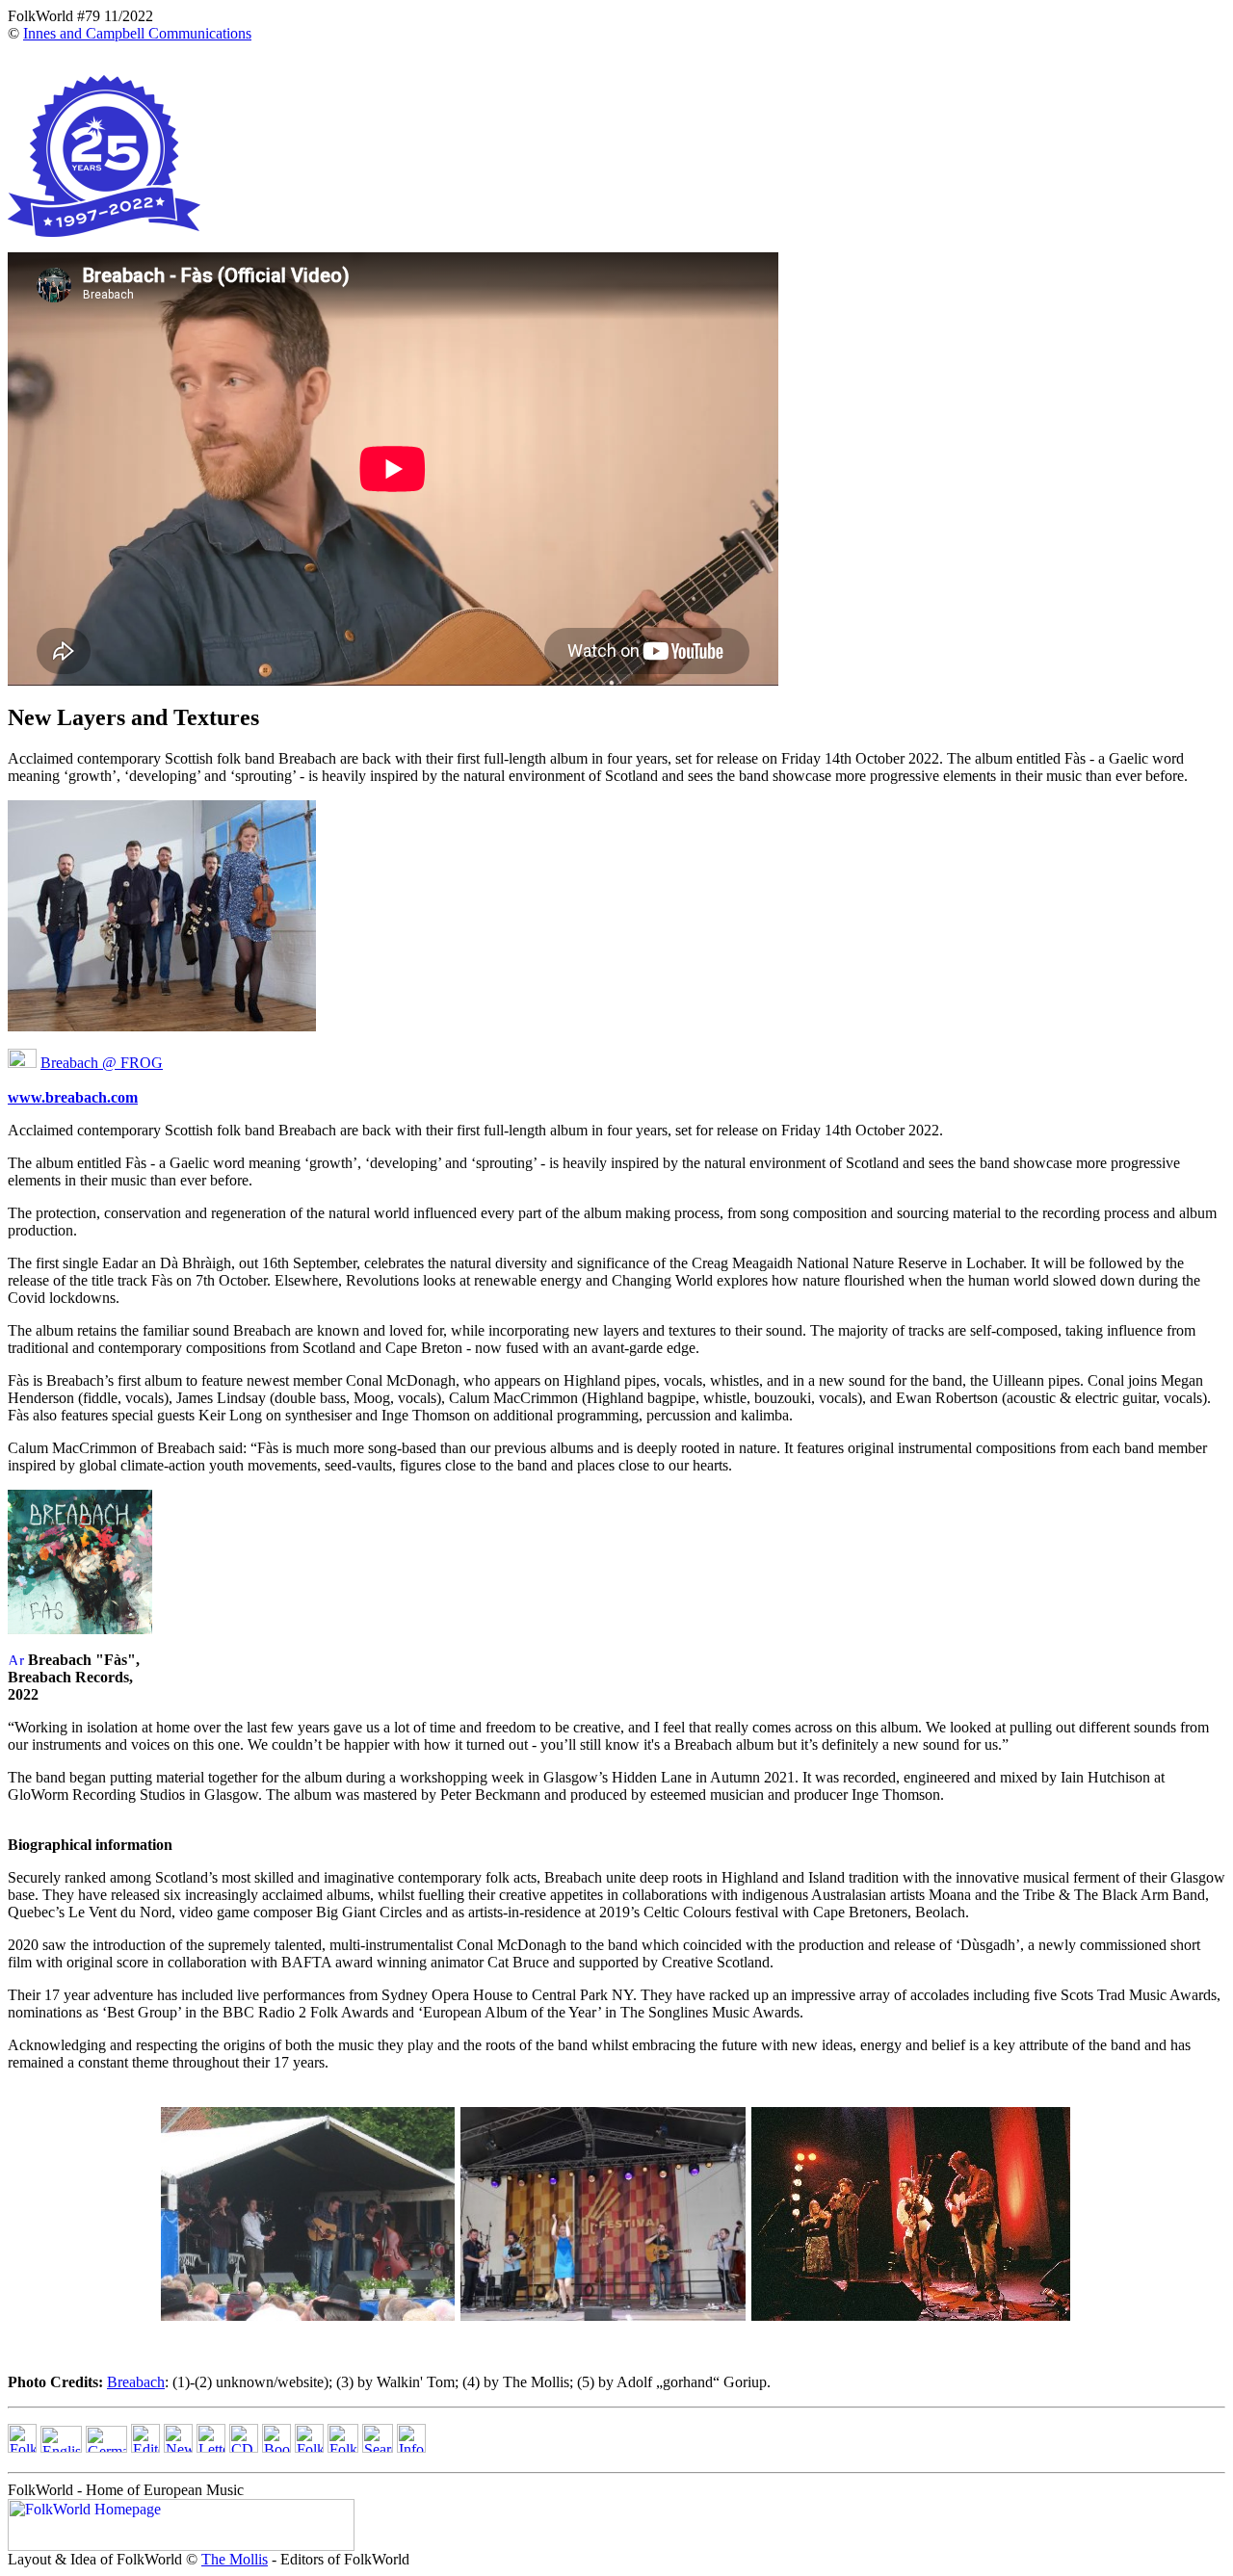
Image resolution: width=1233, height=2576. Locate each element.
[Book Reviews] (276, 2447)
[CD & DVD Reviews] (244, 2447)
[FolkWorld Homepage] (22, 2447)
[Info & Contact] (411, 2447)
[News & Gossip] (178, 2447)
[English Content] (61, 2447)
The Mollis (235, 2559)
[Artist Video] (22, 1063)
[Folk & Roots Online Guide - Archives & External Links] (343, 2447)
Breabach (136, 2382)
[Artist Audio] (16, 1660)
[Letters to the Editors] (211, 2447)
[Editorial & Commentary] (145, 2447)
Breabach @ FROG (102, 1063)
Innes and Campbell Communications (137, 33)
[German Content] (106, 2447)
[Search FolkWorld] (378, 2447)
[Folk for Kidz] (309, 2447)
